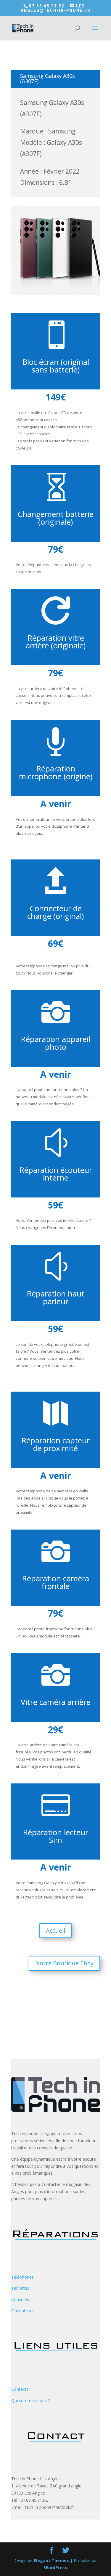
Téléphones (22, 2277)
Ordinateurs (22, 2311)
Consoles (20, 2299)
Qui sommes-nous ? (30, 2400)
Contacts (20, 2389)
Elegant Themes (51, 2560)
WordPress (56, 2568)
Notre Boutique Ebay (64, 1963)
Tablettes (20, 2288)
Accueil (55, 1930)
